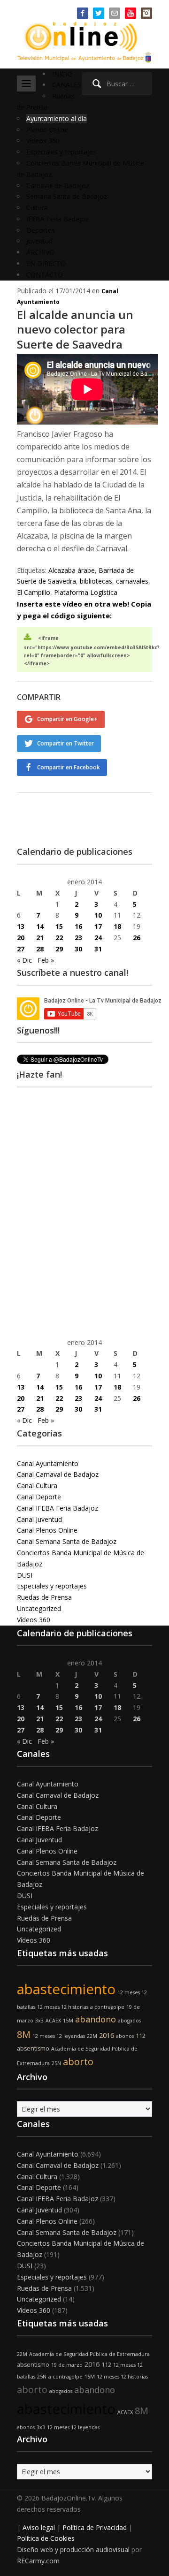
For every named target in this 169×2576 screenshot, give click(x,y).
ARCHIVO (40, 252)
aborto (78, 2062)
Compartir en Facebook (69, 767)
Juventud (39, 241)
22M (92, 2036)
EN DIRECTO (46, 263)
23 (78, 938)
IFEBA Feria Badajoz (58, 219)
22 (59, 938)
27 (21, 949)
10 (98, 915)
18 (117, 926)
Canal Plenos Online (47, 1530)
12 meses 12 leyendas (59, 2036)
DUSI (25, 1575)
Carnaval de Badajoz (58, 186)
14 (40, 926)
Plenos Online (47, 130)
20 (21, 938)
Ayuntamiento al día (57, 118)
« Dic (24, 960)
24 (98, 938)
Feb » (46, 960)
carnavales (132, 581)
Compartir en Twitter (65, 743)
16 (78, 926)
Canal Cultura (37, 1486)
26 (137, 938)
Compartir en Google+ (67, 719)
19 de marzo (67, 2365)
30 (78, 949)
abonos (125, 2036)
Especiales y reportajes (61, 152)
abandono (96, 2019)
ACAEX (53, 2021)
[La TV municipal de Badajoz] (84, 36)
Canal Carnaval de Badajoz (58, 1474)
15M (68, 2021)
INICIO (62, 74)
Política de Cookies (46, 2538)
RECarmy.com (38, 2561)
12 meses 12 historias (63, 2007)
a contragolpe (107, 2007)
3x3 (39, 2021)
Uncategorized (39, 1608)
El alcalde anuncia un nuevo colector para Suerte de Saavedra (75, 329)
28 (40, 949)
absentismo (33, 2048)
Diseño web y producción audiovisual (73, 2549)
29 (59, 949)
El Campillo (34, 592)
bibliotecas (96, 581)
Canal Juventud (39, 1519)
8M (24, 2034)
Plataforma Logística (86, 592)
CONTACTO (45, 275)
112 (141, 2036)
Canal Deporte (39, 1497)
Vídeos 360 (43, 141)
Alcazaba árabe (72, 570)
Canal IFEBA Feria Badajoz (58, 1508)
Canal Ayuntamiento (48, 1463)
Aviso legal (39, 2527)
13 (21, 926)
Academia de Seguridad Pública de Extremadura (89, 2354)
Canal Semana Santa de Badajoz (67, 1541)
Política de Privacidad (95, 2527)
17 (98, 926)
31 (98, 949)
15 (59, 926)
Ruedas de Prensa (44, 1597)
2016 (107, 2035)
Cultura (37, 208)
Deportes (41, 230)
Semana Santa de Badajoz (67, 196)
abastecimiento (66, 1989)
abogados (129, 2021)
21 (40, 938)
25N (56, 2063)
